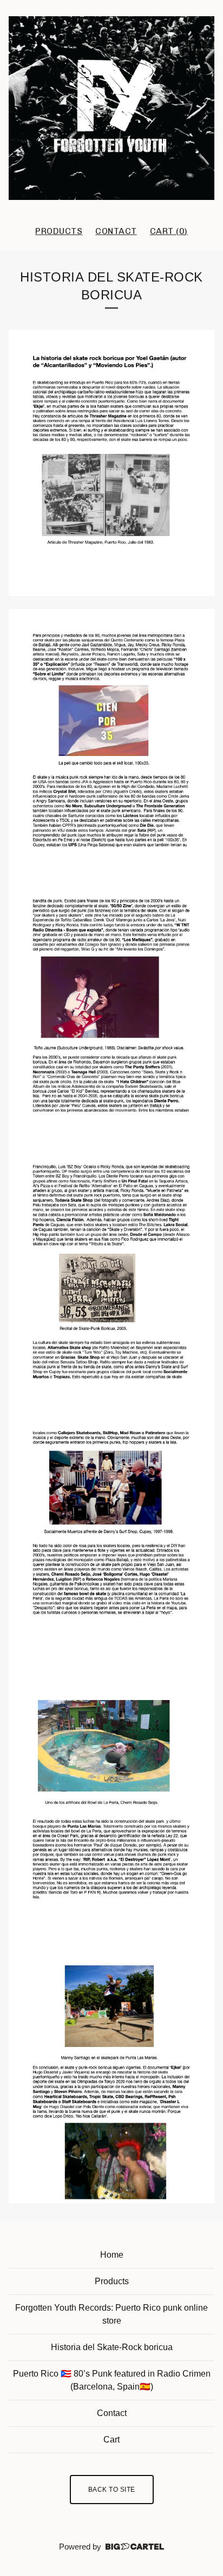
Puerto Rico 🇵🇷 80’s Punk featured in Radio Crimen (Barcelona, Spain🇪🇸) (112, 2380)
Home (112, 2255)
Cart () (169, 231)
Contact (116, 231)
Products (59, 231)
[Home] (111, 108)
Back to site (112, 2490)
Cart (111, 2440)
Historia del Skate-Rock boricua (112, 2347)
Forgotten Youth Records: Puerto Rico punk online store (111, 2314)
